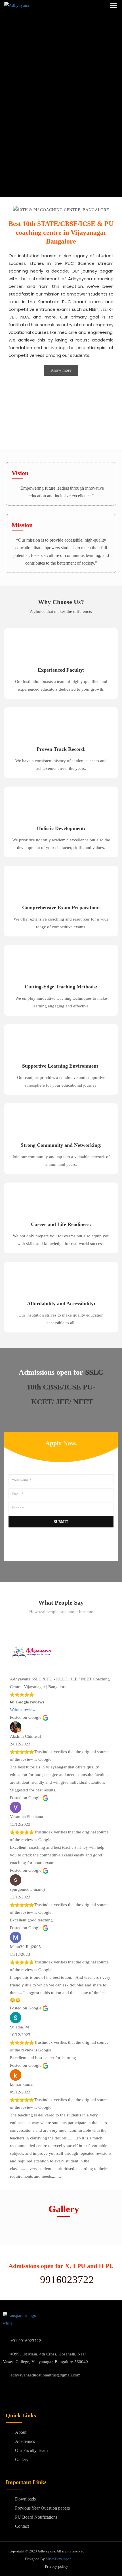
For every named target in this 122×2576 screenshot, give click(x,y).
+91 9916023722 (26, 2341)
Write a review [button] (23, 1710)
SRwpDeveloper (58, 2559)
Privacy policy (56, 2566)
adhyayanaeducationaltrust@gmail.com (46, 2375)
